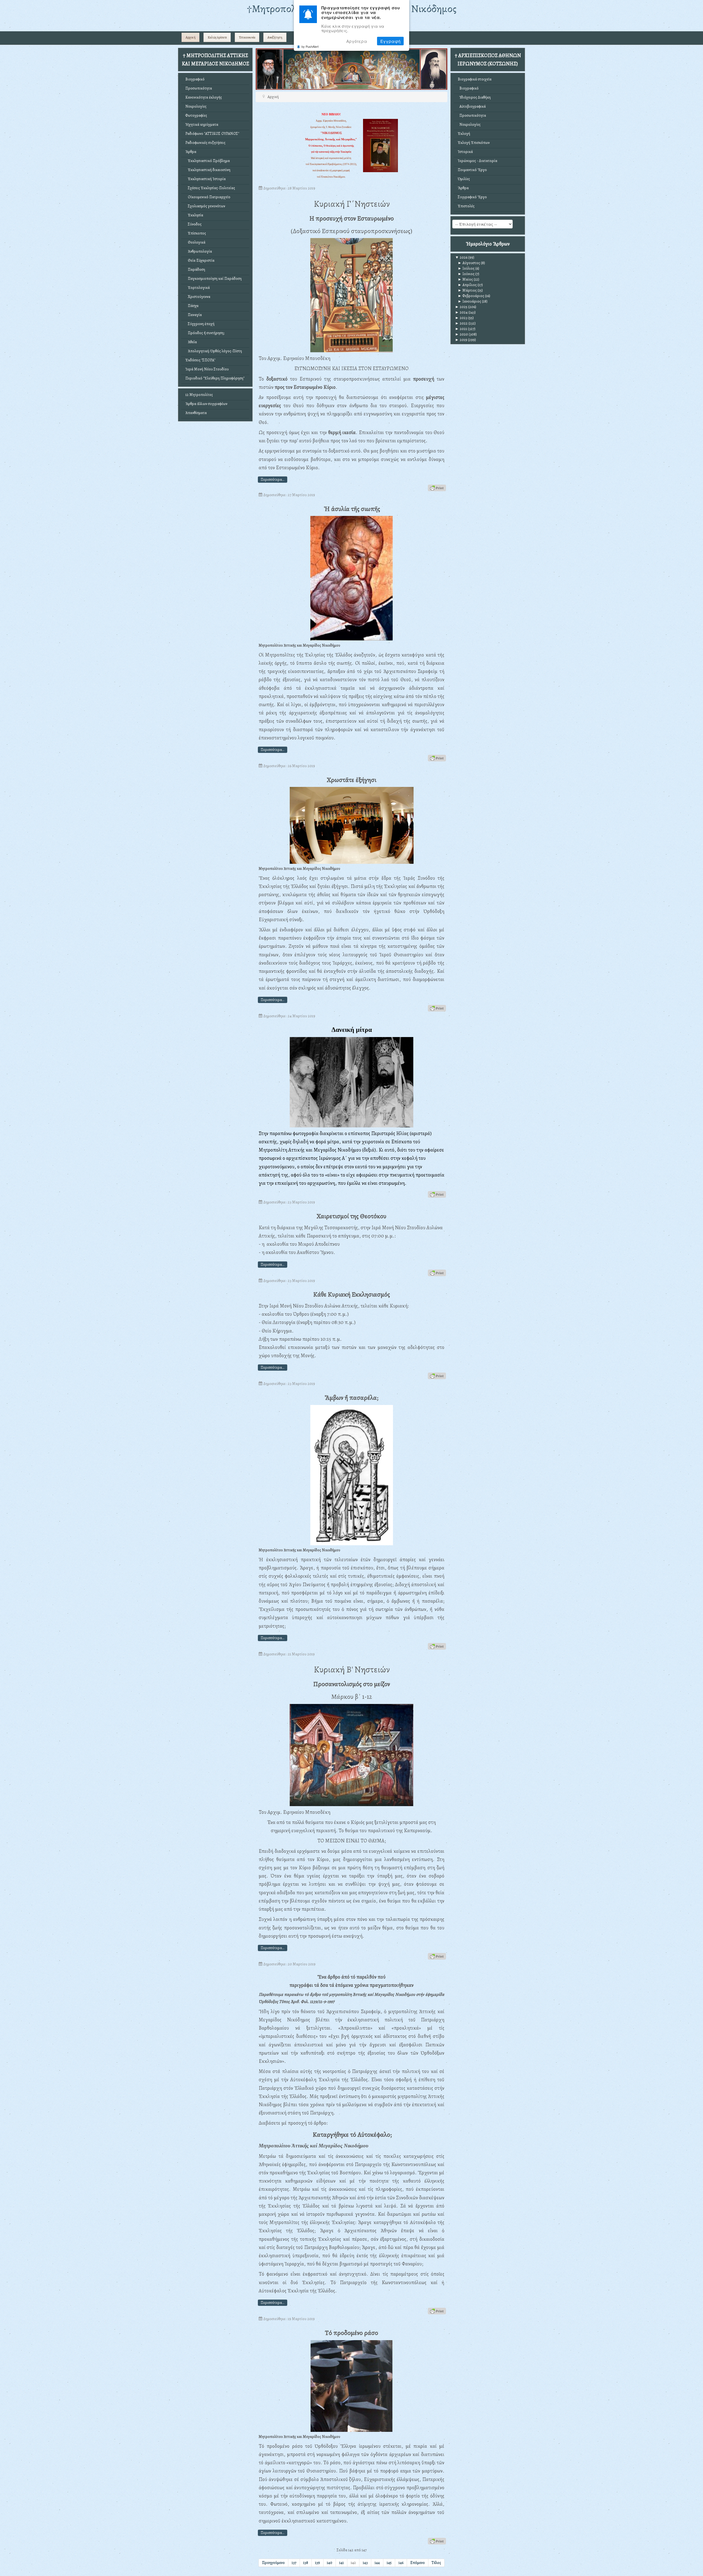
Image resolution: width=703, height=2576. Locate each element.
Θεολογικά (195, 242)
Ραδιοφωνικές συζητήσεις (205, 143)
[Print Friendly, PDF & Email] (437, 487)
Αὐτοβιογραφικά (472, 106)
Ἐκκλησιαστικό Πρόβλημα (208, 161)
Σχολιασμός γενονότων (205, 206)
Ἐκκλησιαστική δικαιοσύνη (208, 170)
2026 (461, 257)
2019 (461, 340)
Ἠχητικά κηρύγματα (202, 125)
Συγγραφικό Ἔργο (472, 197)
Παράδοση (195, 269)
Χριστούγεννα (198, 297)
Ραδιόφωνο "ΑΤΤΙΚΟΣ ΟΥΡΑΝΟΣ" (212, 134)
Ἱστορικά (465, 152)
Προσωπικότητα (199, 88)
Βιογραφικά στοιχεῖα (475, 79)
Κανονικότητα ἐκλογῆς (204, 97)
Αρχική (191, 37)
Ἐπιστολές (466, 206)
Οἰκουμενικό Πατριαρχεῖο (208, 197)
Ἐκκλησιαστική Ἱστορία (206, 179)
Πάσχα (192, 306)
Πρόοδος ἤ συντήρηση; (205, 333)
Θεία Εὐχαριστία (200, 260)
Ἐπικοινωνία (247, 37)
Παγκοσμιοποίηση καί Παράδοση (214, 279)
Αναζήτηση (275, 37)
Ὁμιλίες (464, 179)
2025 (461, 307)
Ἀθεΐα (191, 342)
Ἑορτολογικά (198, 288)
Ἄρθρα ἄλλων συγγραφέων (206, 404)
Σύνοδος (193, 224)
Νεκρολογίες (196, 106)
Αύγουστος (469, 263)
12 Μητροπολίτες (199, 395)
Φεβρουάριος (471, 296)
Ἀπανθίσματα (196, 413)
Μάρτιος (467, 290)
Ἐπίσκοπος (196, 233)
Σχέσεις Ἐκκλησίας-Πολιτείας (210, 188)
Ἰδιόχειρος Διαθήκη (474, 97)
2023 (461, 318)
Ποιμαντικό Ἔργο (472, 170)
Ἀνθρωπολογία (199, 251)
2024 (461, 312)
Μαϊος (465, 279)
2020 (461, 334)
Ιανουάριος (469, 301)
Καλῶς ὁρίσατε (217, 37)
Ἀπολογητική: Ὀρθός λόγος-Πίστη (214, 351)
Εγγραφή (390, 41)
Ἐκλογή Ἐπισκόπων (474, 143)
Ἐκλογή (464, 134)
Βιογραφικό (195, 79)
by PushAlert (310, 46)
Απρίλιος (467, 285)
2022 (461, 323)
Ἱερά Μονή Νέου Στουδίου (207, 369)
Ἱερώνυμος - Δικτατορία (478, 161)
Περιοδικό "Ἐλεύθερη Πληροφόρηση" (215, 378)
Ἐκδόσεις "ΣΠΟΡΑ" (200, 360)
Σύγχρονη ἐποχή (200, 324)
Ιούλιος (466, 268)
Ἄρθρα (191, 152)
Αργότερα (357, 41)
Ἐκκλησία (194, 215)
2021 (461, 329)
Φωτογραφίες (196, 115)
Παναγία (194, 315)
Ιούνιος (466, 274)
